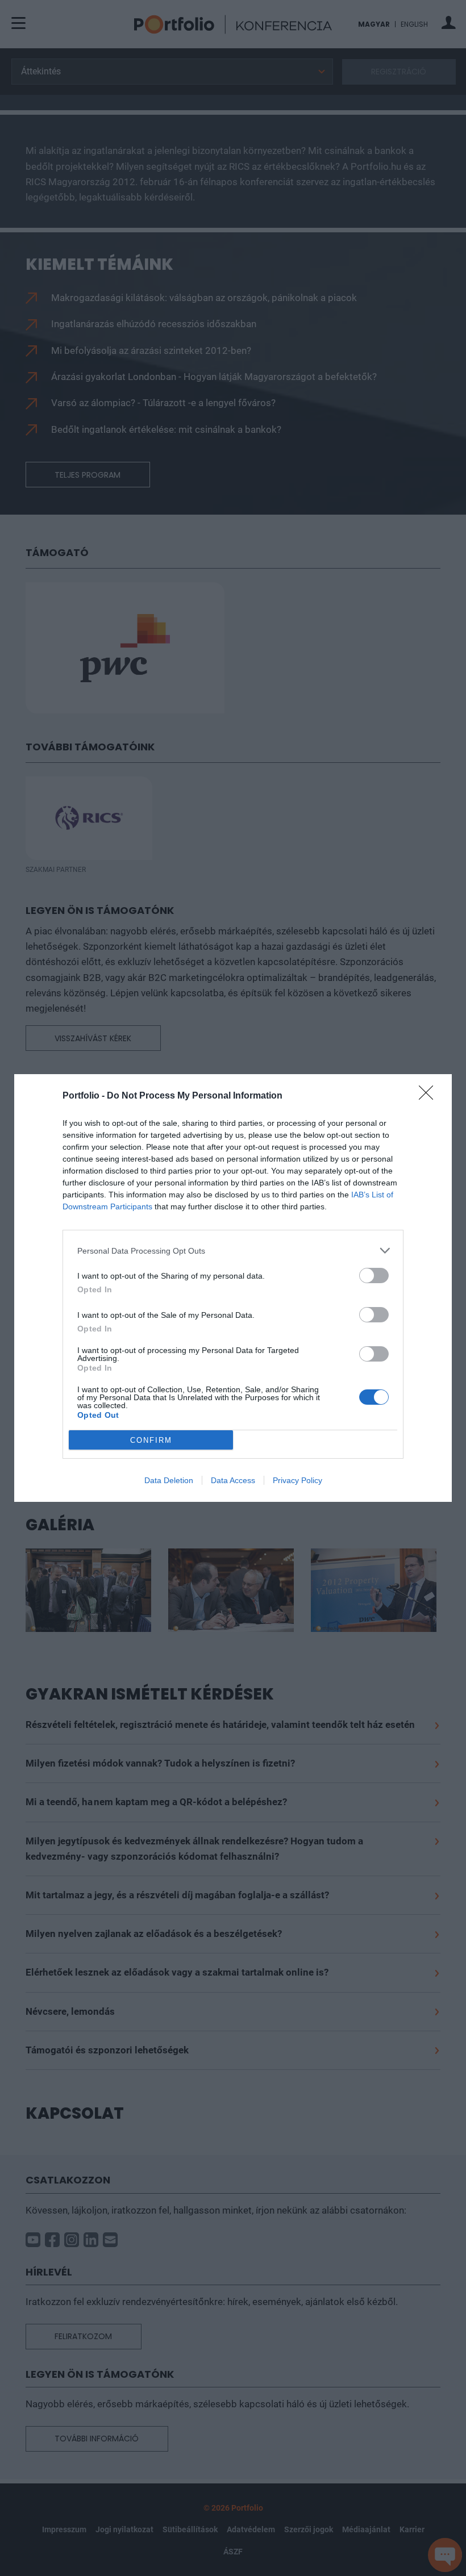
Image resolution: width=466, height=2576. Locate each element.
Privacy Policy (298, 1480)
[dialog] (233, 1288)
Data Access (233, 1480)
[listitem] (233, 1251)
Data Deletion (169, 1480)
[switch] (374, 1276)
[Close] (430, 1096)
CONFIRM (151, 1440)
